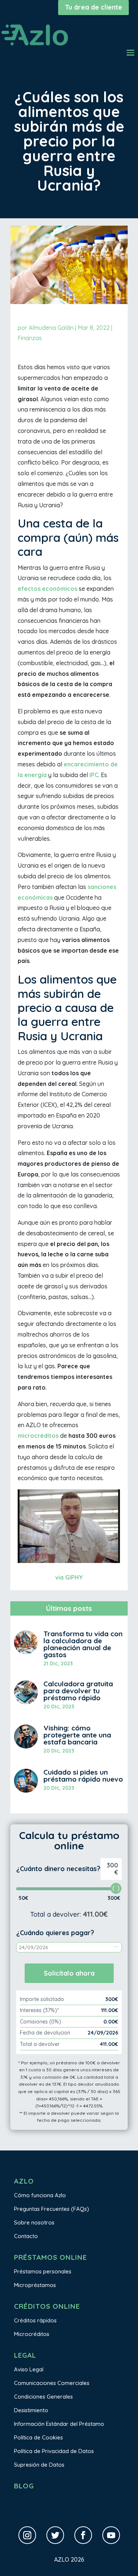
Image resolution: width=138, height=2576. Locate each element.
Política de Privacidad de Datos (54, 2451)
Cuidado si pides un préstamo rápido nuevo (83, 1776)
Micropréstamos (35, 2285)
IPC (94, 775)
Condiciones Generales (43, 2397)
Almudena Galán (51, 328)
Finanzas (30, 338)
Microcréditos (32, 2334)
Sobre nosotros (34, 2222)
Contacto (26, 2236)
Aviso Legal (29, 2369)
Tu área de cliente (93, 7)
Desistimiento (31, 2410)
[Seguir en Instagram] (27, 2535)
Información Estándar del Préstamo (59, 2424)
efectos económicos (47, 589)
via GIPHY (69, 1577)
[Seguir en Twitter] (55, 2535)
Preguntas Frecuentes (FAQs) (52, 2209)
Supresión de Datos (39, 2465)
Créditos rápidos (35, 2320)
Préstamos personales (43, 2271)
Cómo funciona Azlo (40, 2195)
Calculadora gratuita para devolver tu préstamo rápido (78, 1691)
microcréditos (38, 1436)
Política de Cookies (38, 2437)
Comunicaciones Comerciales (52, 2383)
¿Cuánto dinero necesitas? (58, 1869)
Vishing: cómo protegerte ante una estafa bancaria (77, 1735)
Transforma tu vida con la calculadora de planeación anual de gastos (83, 1644)
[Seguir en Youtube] (111, 2535)
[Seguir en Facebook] (83, 2535)
